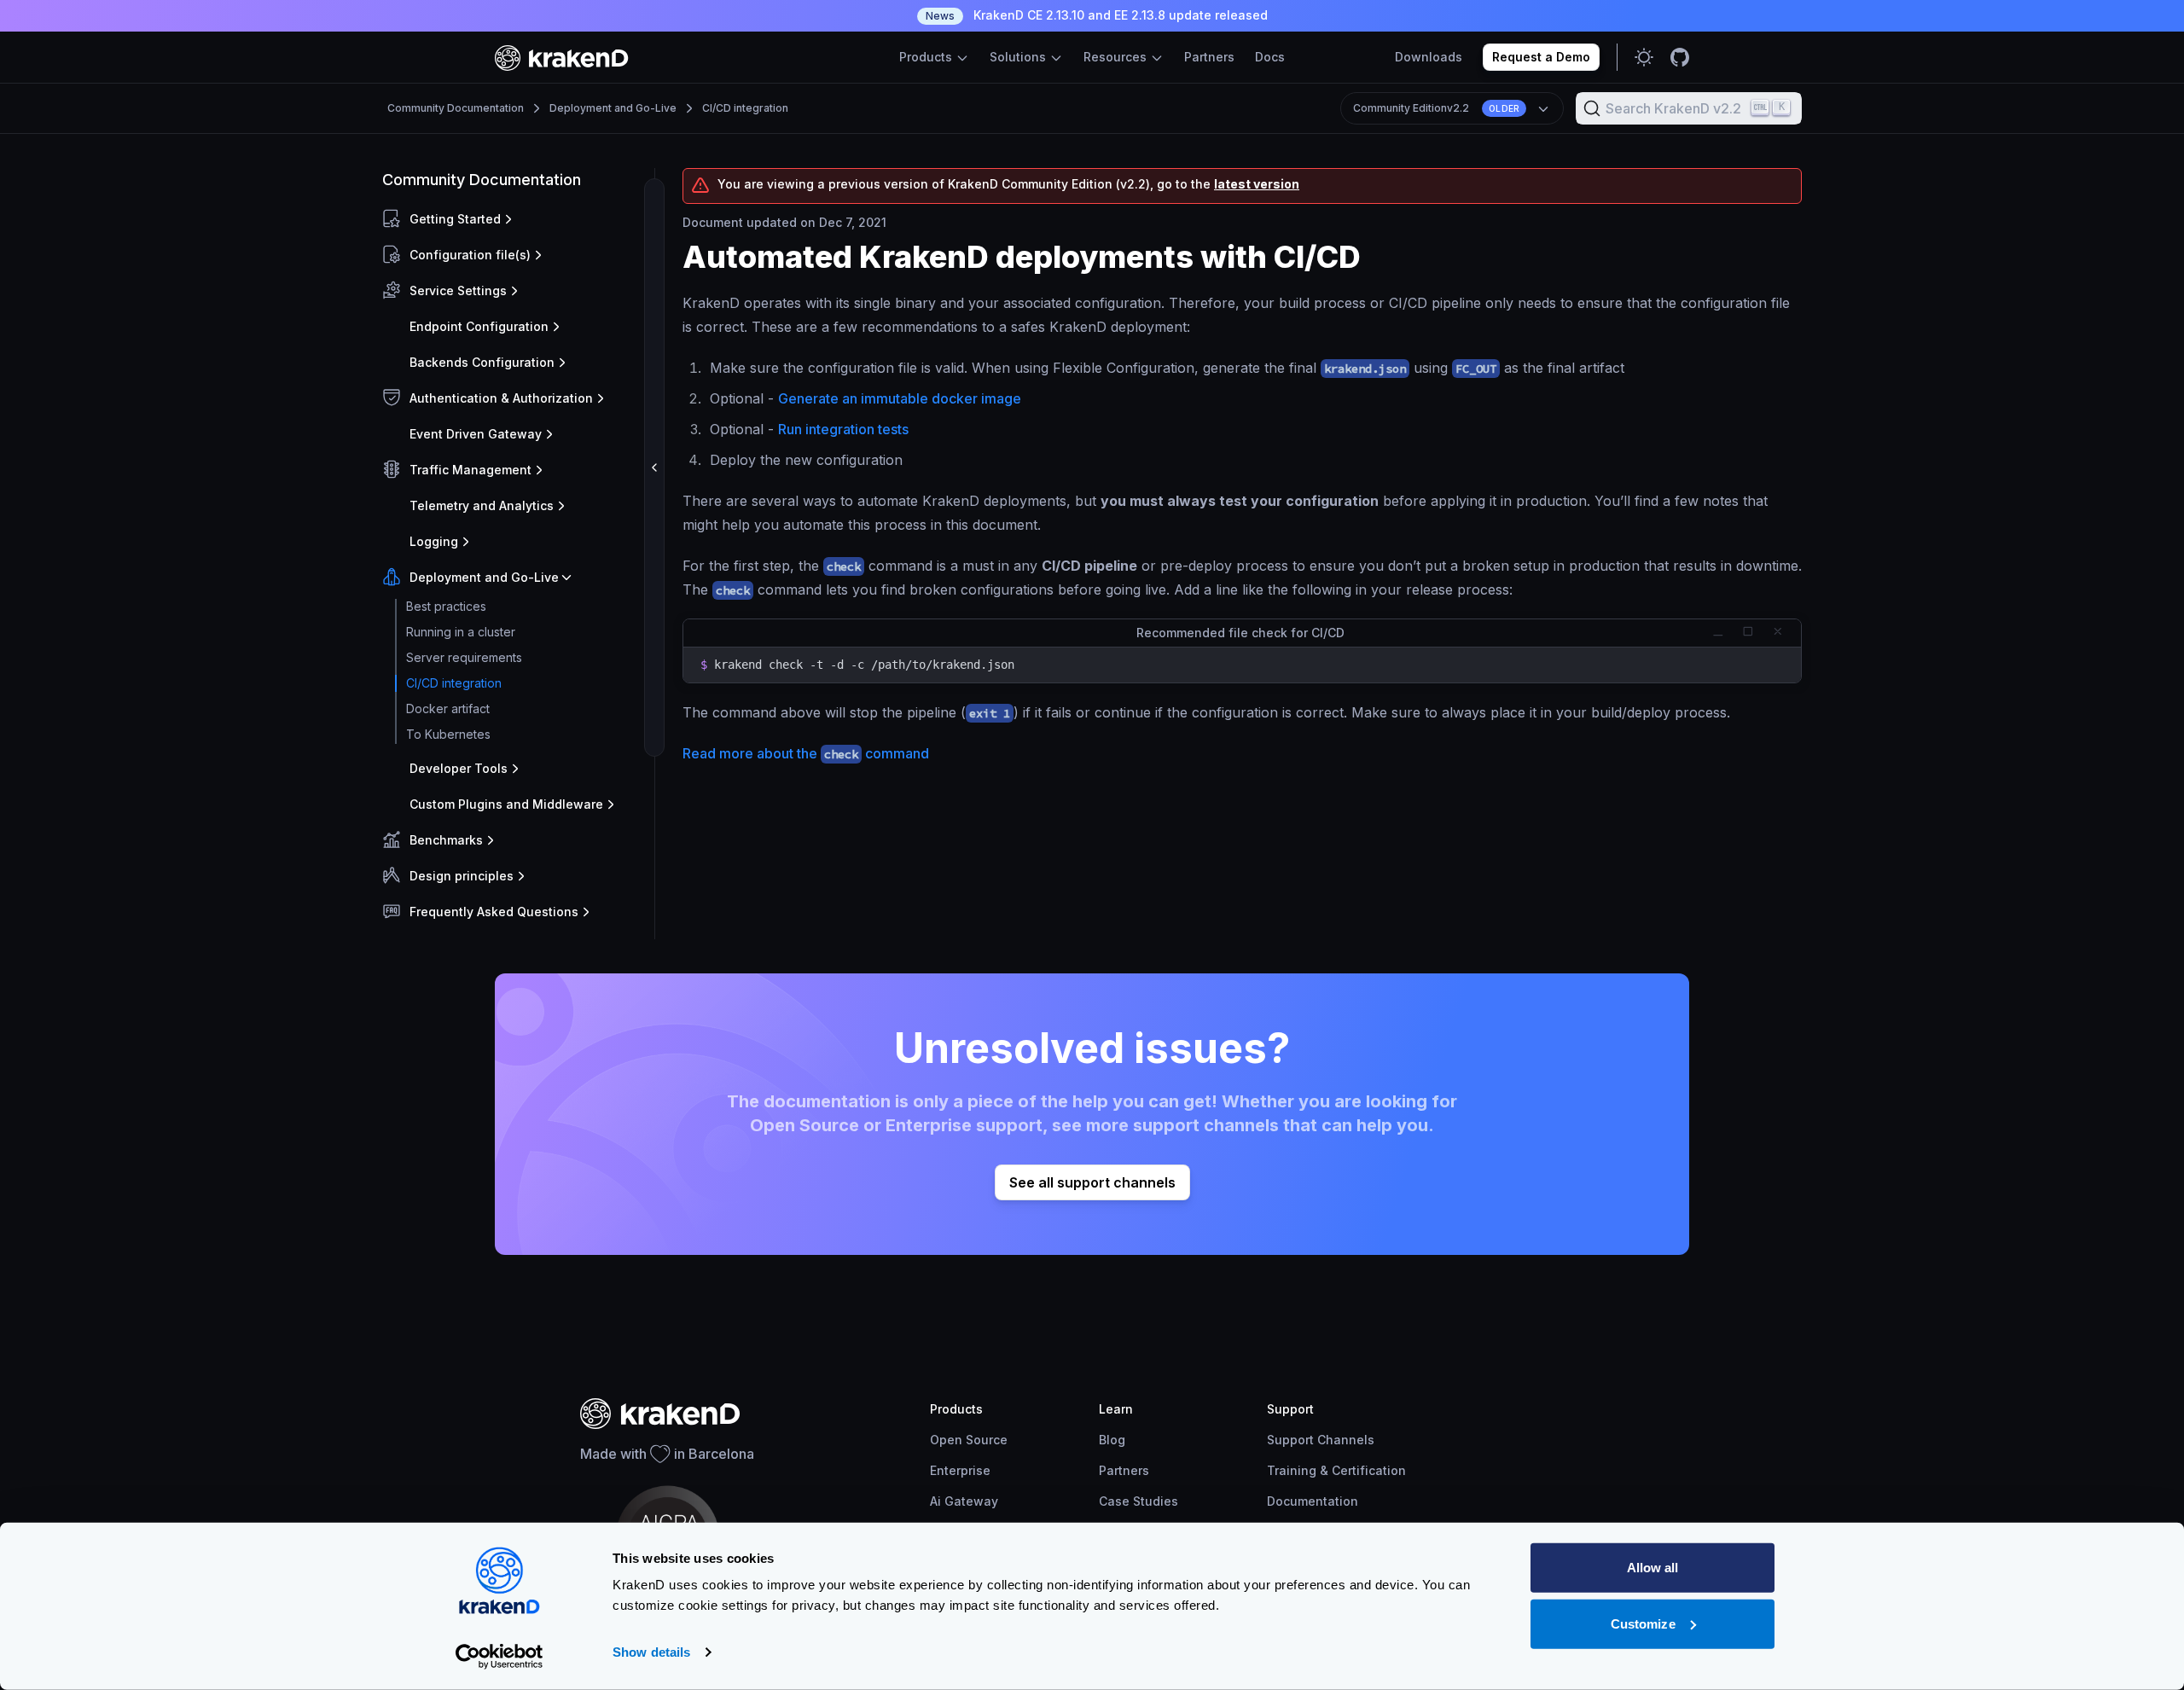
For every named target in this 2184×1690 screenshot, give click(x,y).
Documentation (1313, 1501)
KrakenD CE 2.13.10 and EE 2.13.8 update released (1097, 15)
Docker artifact (448, 709)
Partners (1209, 57)
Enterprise (960, 1470)
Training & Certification (1336, 1470)
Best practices (446, 606)
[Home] (562, 58)
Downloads (1429, 57)
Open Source (969, 1440)
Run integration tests (843, 429)
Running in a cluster (461, 632)
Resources (1117, 57)
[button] (515, 219)
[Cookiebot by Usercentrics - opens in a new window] (500, 1657)
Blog (1112, 1440)
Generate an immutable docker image (900, 398)
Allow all (1653, 1568)
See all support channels (1092, 1182)
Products (927, 57)
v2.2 (1436, 108)
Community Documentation (456, 108)
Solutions (1019, 57)
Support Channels (1321, 1440)
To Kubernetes (448, 734)
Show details (651, 1652)
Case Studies (1138, 1501)
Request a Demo (1541, 57)
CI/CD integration (745, 108)
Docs (1270, 57)
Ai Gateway (964, 1501)
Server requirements (464, 657)
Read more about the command (806, 753)
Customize (1643, 1623)
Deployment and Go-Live (613, 108)
